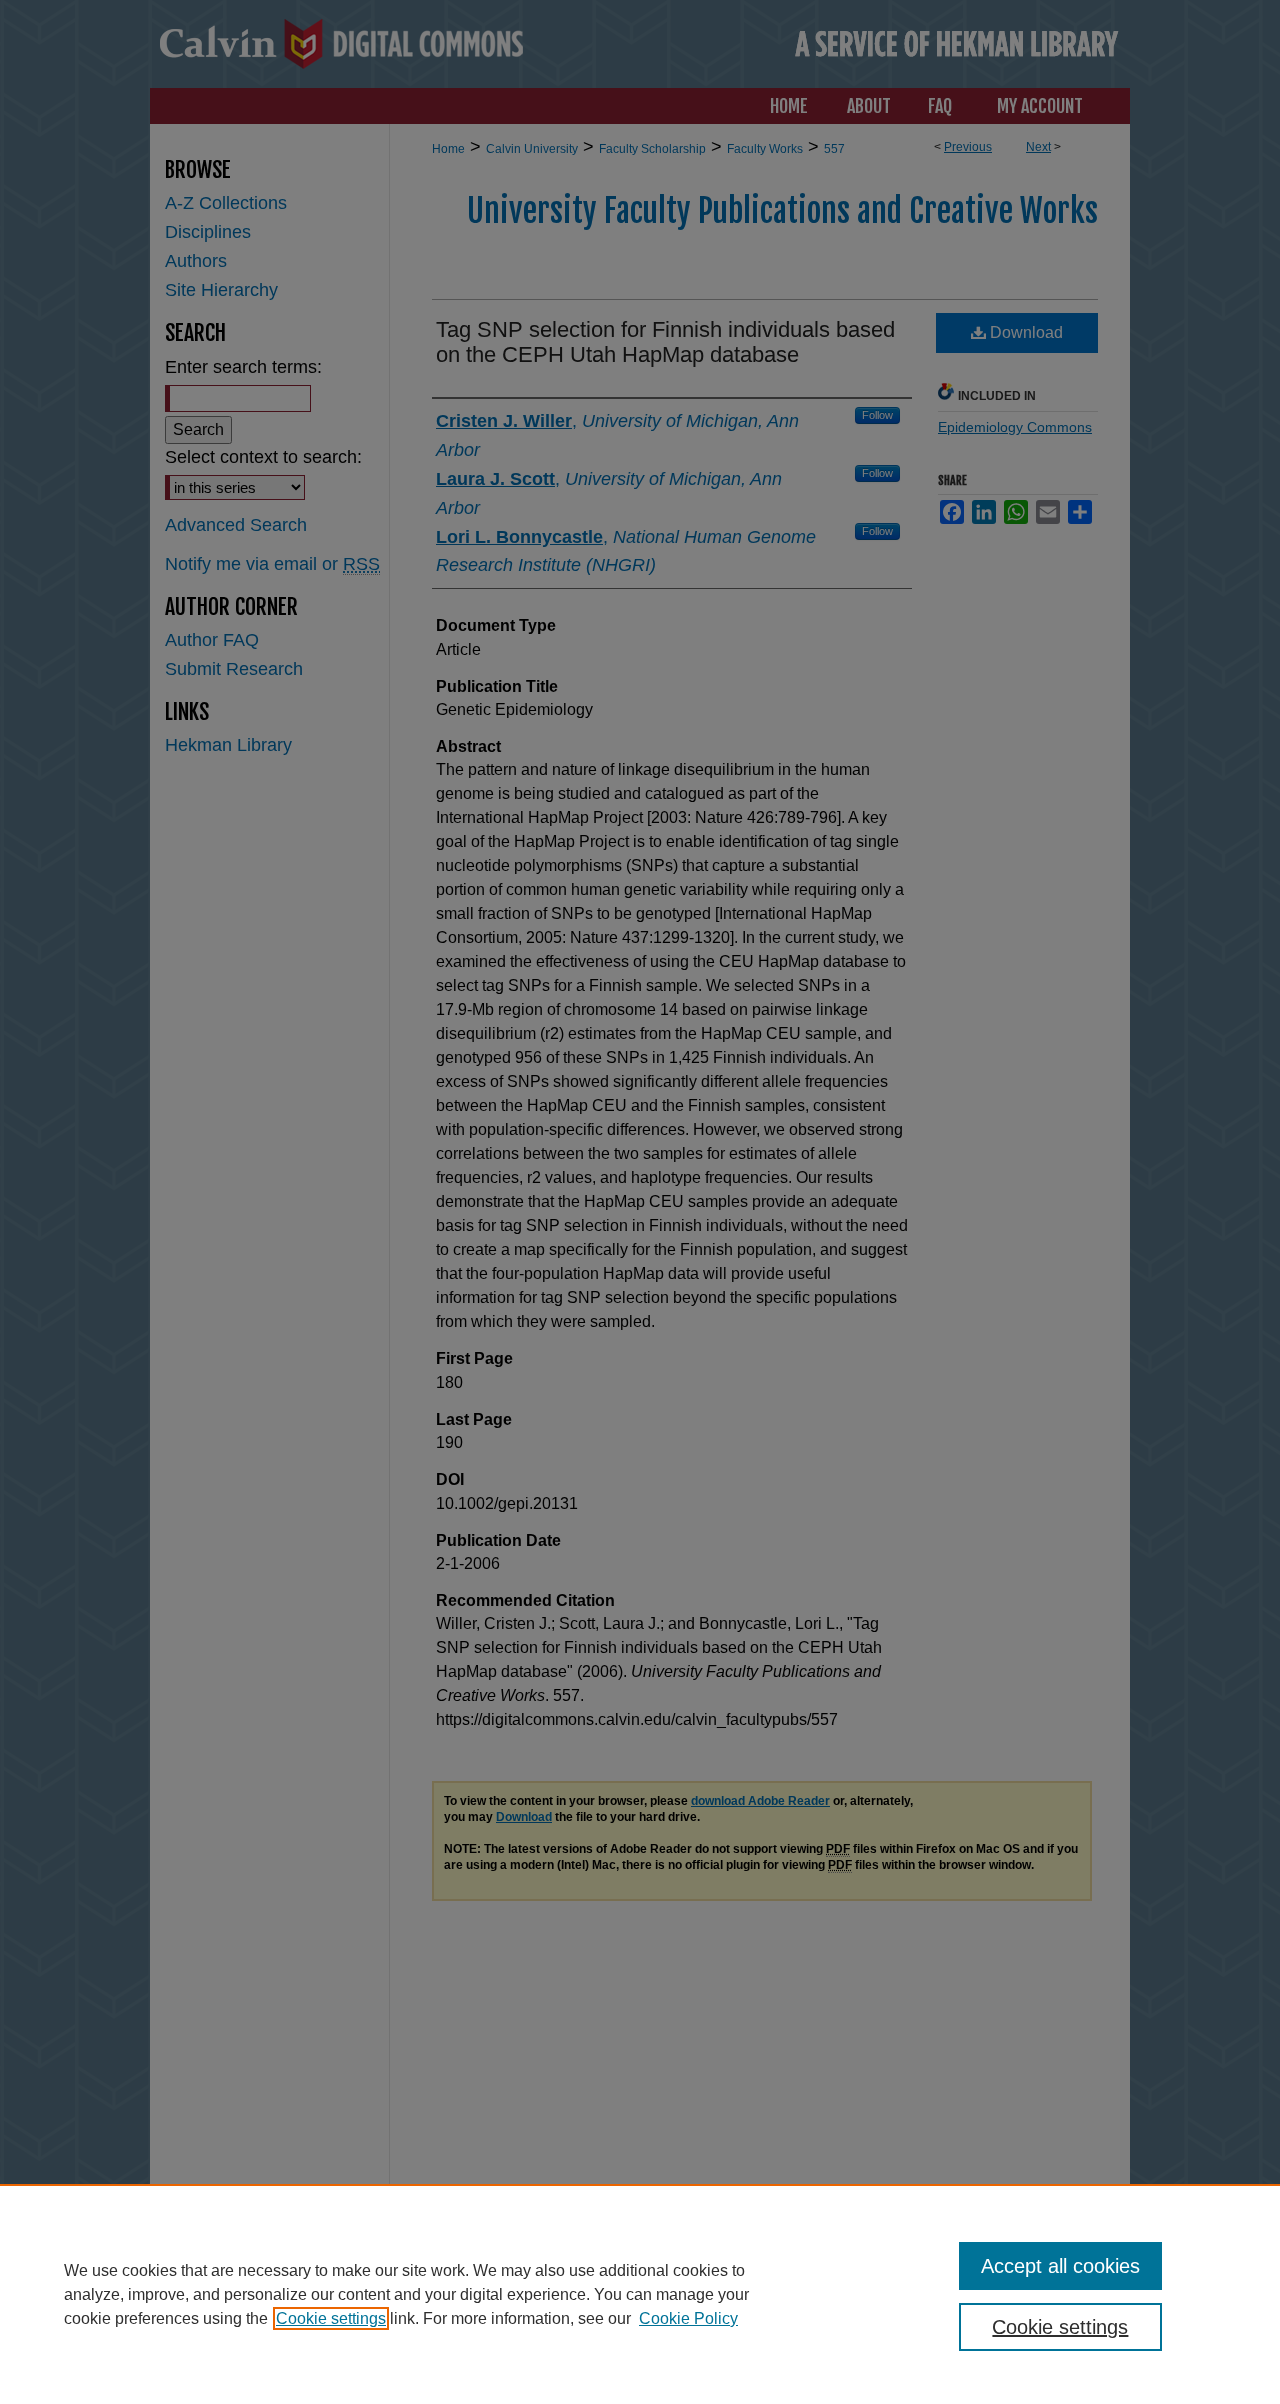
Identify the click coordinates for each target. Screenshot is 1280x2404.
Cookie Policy (688, 2318)
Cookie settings (331, 2318)
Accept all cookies (1060, 2266)
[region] (640, 2294)
